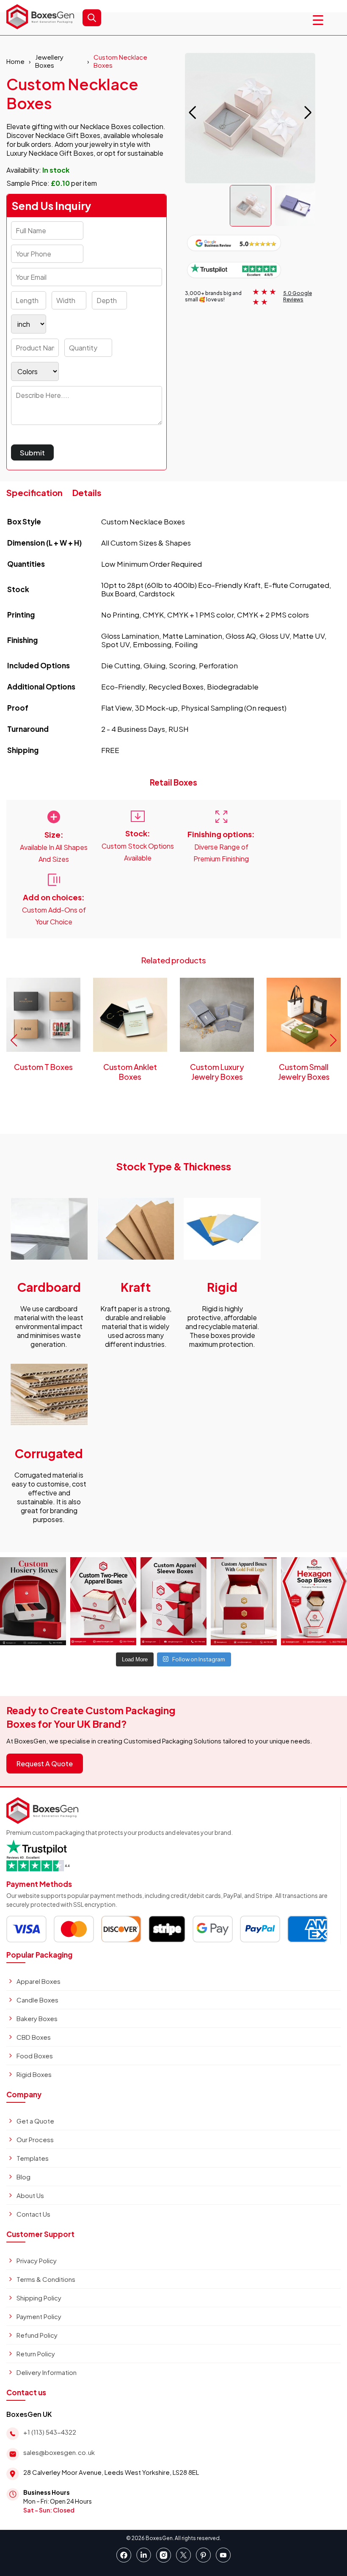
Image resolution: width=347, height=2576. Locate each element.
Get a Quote (35, 2121)
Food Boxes (35, 2056)
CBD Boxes (34, 2037)
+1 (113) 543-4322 (50, 2432)
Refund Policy (37, 2335)
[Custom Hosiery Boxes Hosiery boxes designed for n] (33, 1601)
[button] (308, 113)
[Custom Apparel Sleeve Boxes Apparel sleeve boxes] (173, 1601)
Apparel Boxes (39, 1981)
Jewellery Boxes (49, 61)
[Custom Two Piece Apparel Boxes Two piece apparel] (103, 1601)
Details (87, 492)
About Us (30, 2195)
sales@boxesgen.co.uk (59, 2452)
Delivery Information (47, 2372)
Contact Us (33, 2214)
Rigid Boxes (34, 2074)
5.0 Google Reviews (297, 296)
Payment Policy (39, 2316)
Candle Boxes (37, 2000)
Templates (33, 2158)
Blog (23, 2177)
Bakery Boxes (37, 2018)
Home (15, 61)
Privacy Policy (37, 2260)
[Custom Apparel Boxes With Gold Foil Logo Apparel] (244, 1601)
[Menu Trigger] (318, 20)
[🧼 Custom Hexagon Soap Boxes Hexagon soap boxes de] (314, 1601)
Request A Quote (45, 1764)
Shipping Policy (39, 2298)
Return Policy (36, 2354)
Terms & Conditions (46, 2279)
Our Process (35, 2139)
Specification (34, 492)
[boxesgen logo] (40, 26)
